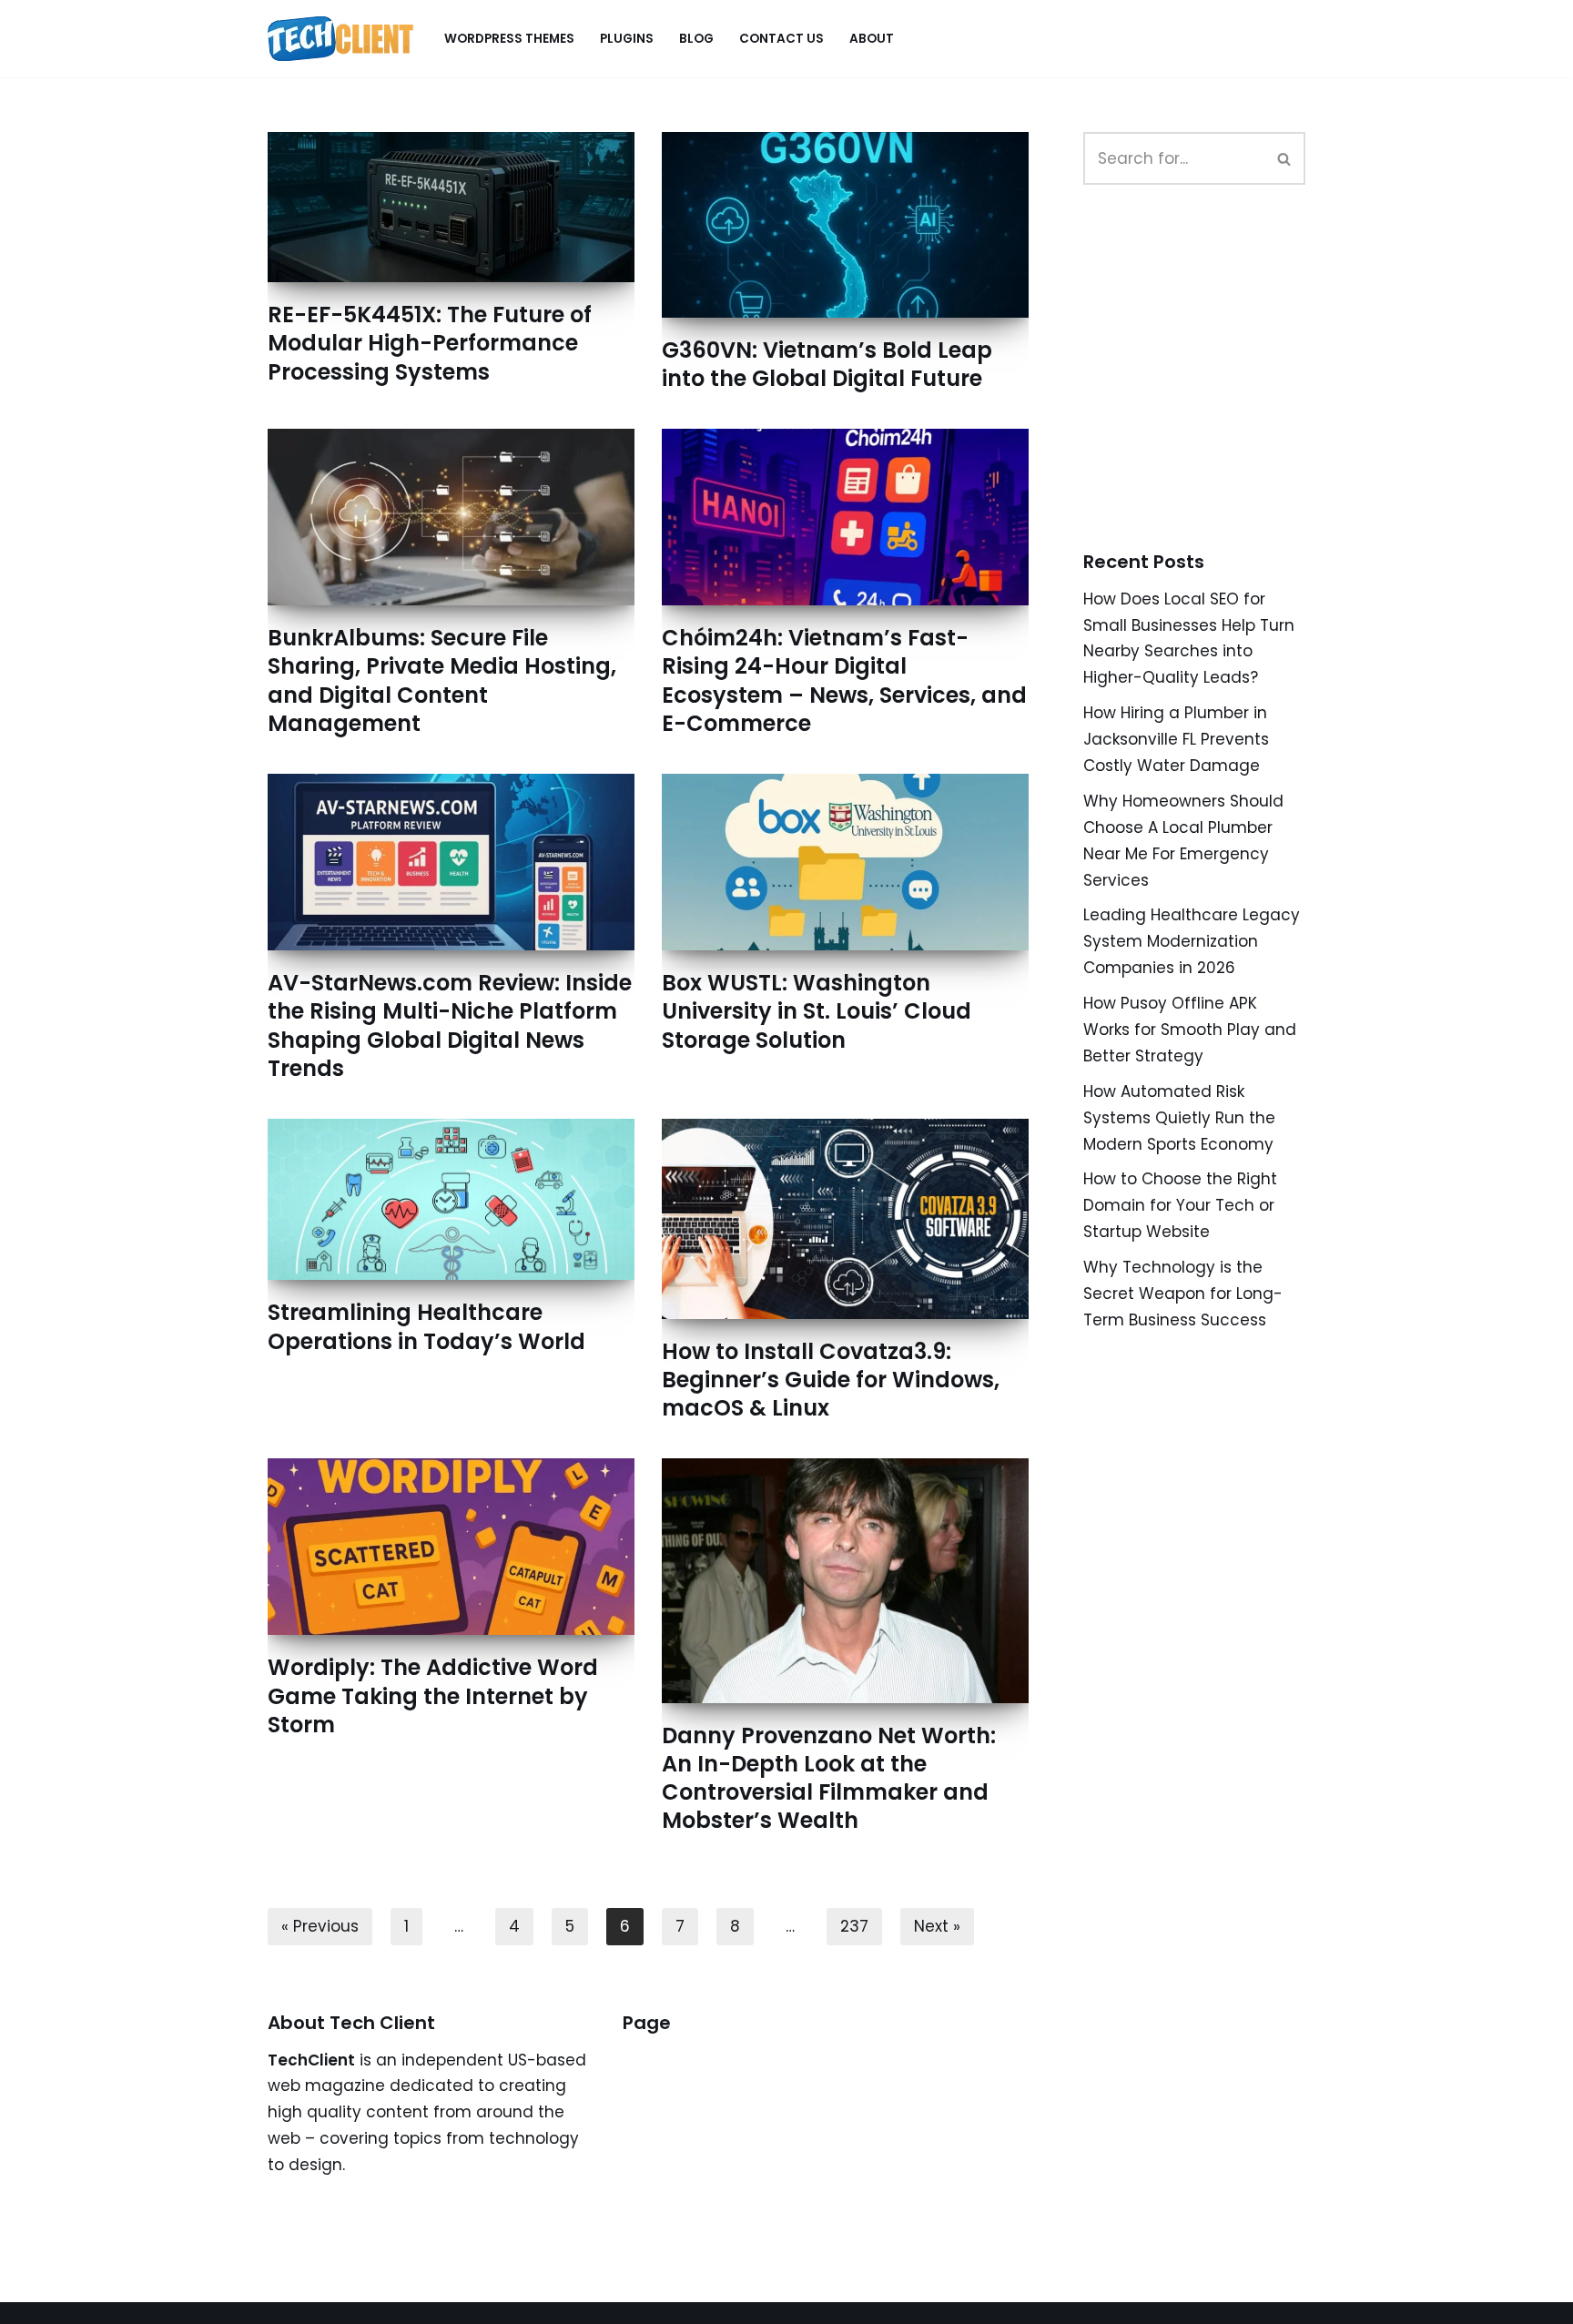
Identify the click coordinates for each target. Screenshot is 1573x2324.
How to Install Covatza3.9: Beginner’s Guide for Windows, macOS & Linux (831, 1380)
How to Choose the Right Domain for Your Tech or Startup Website (1180, 1205)
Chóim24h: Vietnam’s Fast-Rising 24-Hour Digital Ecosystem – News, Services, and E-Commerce (844, 680)
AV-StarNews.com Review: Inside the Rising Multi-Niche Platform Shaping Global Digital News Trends (450, 1025)
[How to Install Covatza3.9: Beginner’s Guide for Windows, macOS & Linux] (845, 1219)
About (872, 39)
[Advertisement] (1220, 388)
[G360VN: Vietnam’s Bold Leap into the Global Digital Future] (845, 225)
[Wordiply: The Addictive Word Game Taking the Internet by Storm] (451, 1547)
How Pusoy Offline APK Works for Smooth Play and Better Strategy (1190, 1030)
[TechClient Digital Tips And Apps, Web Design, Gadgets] (340, 39)
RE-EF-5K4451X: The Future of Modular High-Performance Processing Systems (430, 343)
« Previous (320, 1926)
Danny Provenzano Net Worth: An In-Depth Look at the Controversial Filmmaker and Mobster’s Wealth (829, 1778)
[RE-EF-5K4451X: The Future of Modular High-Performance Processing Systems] (451, 207)
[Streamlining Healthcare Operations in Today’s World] (451, 1199)
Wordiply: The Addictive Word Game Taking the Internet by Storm (433, 1695)
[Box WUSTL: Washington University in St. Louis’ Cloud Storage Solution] (845, 862)
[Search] (1285, 158)
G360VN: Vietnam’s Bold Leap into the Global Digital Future (827, 364)
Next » (937, 1926)
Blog (696, 39)
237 (854, 1926)
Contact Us (781, 39)
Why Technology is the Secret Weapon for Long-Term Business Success (1183, 1294)
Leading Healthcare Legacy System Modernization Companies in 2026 (1192, 941)
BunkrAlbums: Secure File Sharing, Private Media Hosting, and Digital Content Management (442, 680)
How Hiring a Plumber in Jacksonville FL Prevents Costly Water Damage (1176, 739)
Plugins (627, 39)
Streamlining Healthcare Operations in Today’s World (426, 1326)
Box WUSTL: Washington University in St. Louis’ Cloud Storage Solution (817, 1011)
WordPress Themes (509, 39)
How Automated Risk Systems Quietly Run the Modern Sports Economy (1179, 1118)
